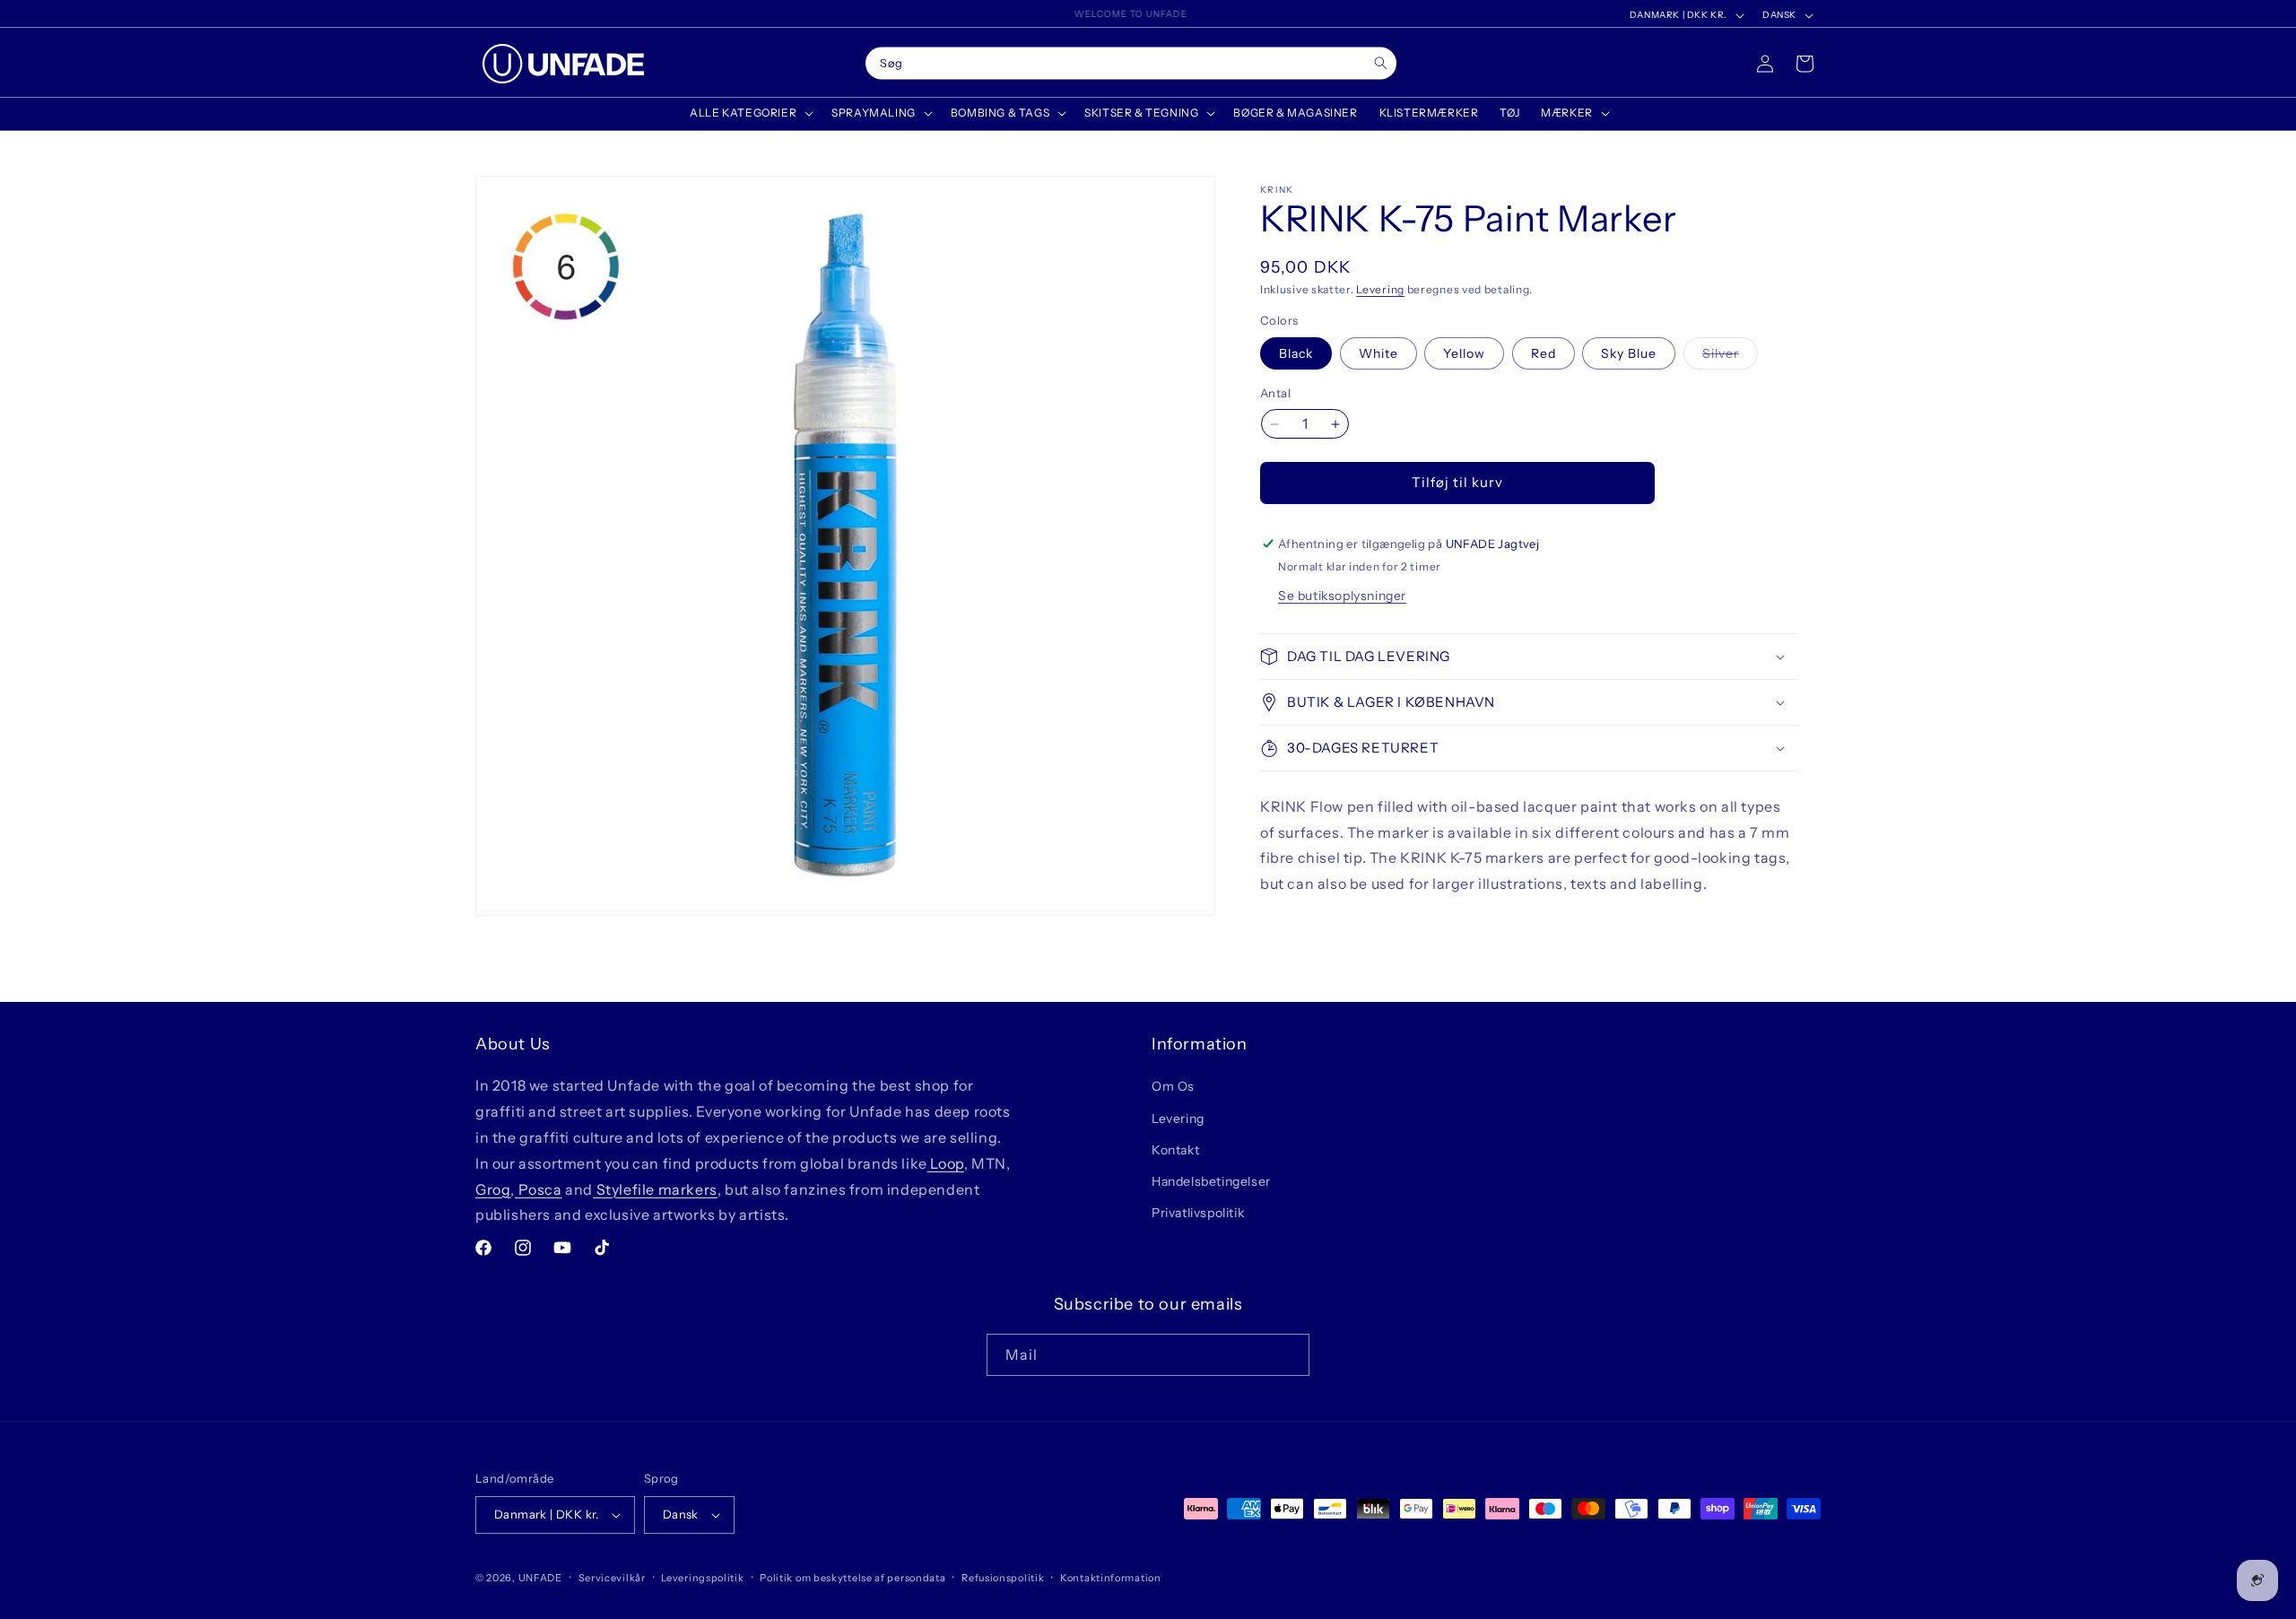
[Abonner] (1289, 1355)
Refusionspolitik (1003, 1578)
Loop (946, 1163)
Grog (493, 1189)
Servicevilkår (612, 1578)
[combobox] (1131, 64)
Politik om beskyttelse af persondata (852, 1578)
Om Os (1173, 1086)
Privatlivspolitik (1198, 1213)
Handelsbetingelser (1211, 1181)
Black (1296, 354)
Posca (539, 1189)
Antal (1275, 394)
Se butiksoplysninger (1342, 596)
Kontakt (1175, 1150)
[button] (750, 113)
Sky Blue (1629, 354)
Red (1544, 354)
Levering (1380, 289)
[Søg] (1381, 63)
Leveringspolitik (702, 1578)
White (1378, 354)
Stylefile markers (655, 1189)
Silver (1730, 358)
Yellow (1464, 354)
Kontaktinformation (1111, 1578)
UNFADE (540, 1578)
